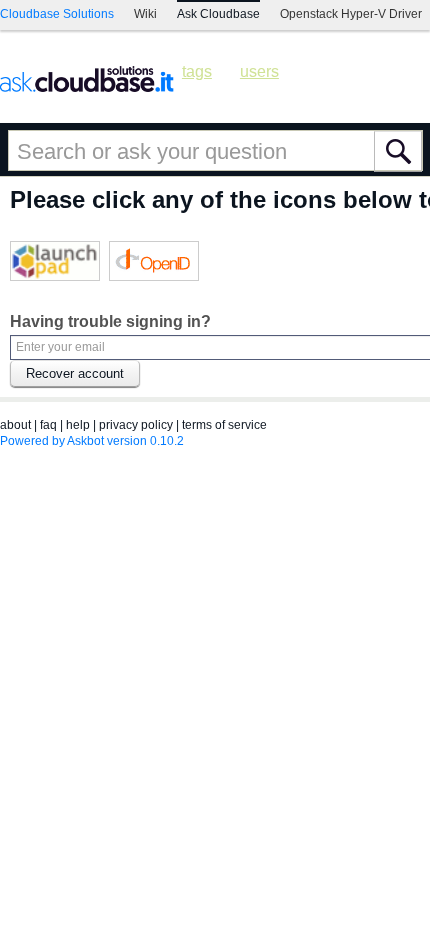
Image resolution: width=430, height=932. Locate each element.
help (78, 425)
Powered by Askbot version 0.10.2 (92, 441)
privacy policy (136, 425)
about (15, 425)
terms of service (224, 425)
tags (197, 71)
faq (48, 425)
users (259, 71)
